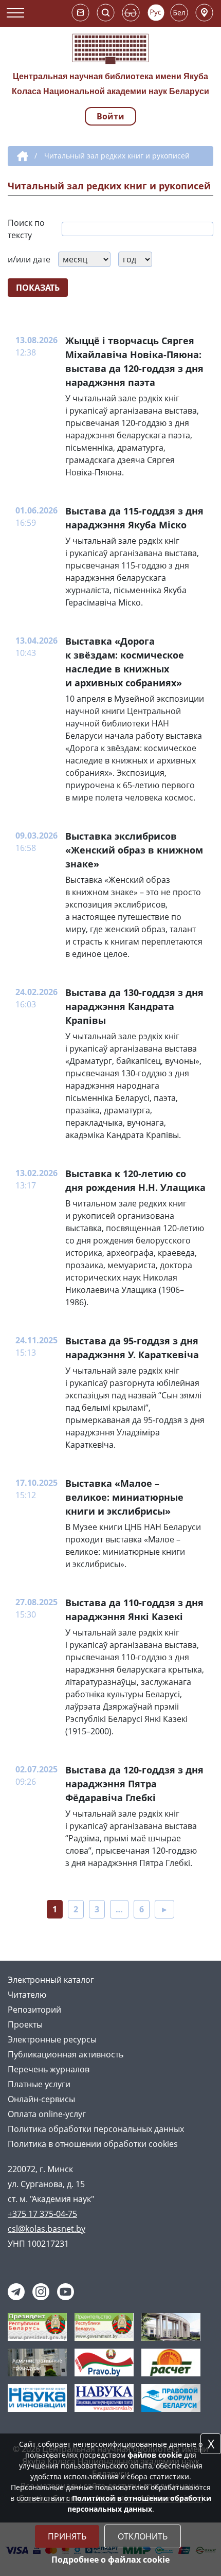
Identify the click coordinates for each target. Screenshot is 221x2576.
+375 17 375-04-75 (42, 2214)
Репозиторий (34, 2010)
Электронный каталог (51, 1980)
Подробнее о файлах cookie (110, 2560)
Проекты (25, 2024)
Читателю (27, 1995)
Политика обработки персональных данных (96, 2129)
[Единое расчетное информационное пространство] (171, 2362)
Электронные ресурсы (52, 2039)
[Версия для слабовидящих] (131, 13)
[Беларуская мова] (179, 13)
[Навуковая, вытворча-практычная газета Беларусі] (104, 2397)
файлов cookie (155, 2455)
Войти (110, 116)
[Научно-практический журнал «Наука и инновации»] (37, 2397)
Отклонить (143, 2536)
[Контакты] (204, 13)
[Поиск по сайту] (106, 13)
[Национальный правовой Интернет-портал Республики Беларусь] (104, 2362)
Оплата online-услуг (47, 2114)
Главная (21, 156)
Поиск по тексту (26, 229)
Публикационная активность (66, 2054)
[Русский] (156, 13)
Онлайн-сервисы (41, 2099)
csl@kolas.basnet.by (47, 2229)
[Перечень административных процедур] (37, 2362)
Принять (67, 2536)
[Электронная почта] (80, 13)
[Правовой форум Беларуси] (171, 2397)
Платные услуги (39, 2084)
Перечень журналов (49, 2069)
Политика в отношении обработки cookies (93, 2144)
